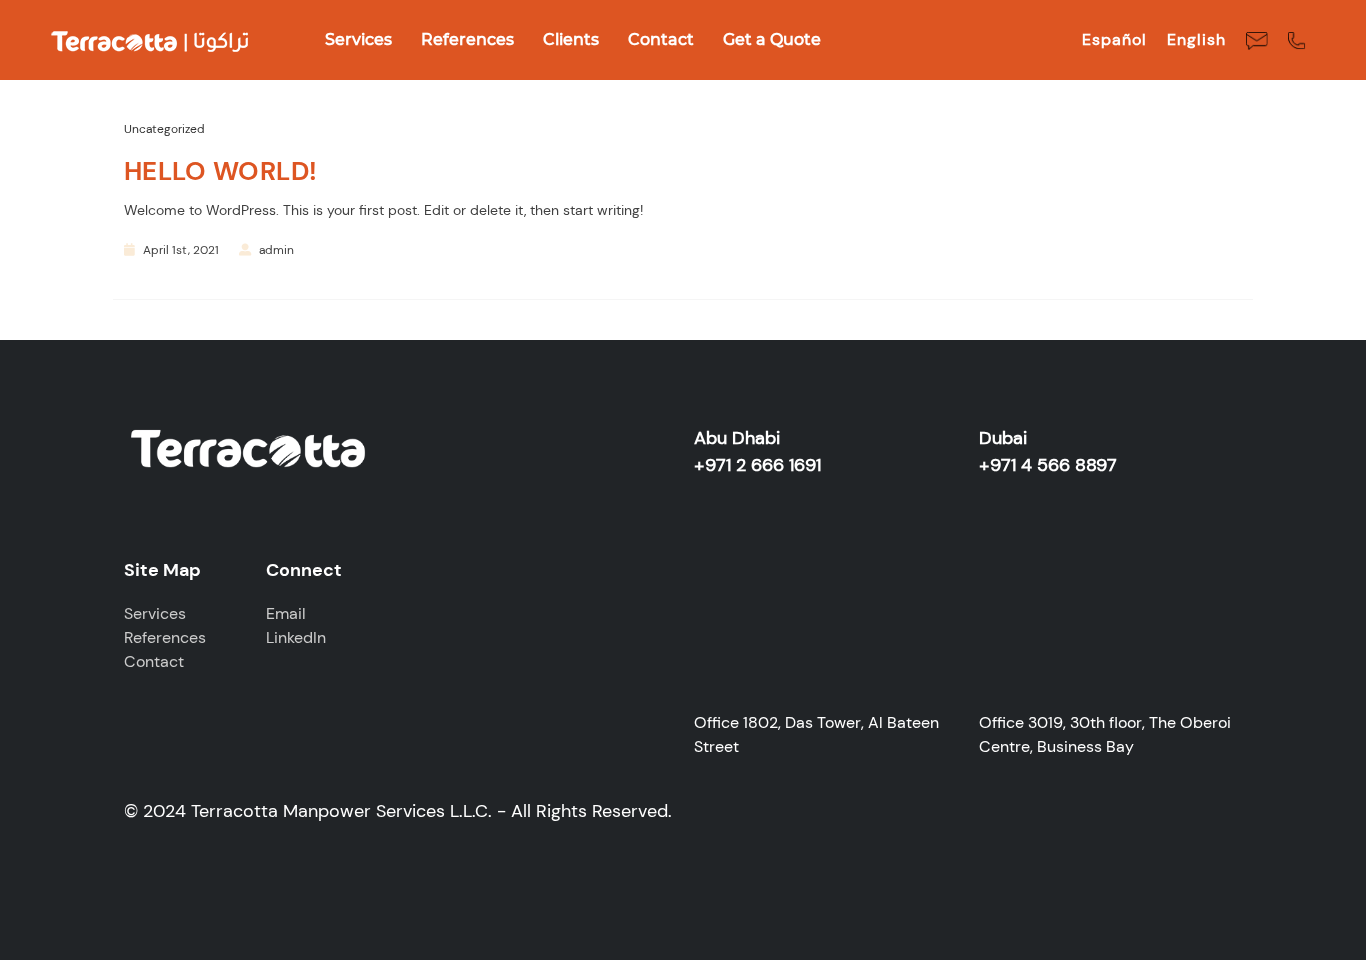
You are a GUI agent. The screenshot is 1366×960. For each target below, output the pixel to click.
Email (286, 613)
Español (1114, 39)
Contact (661, 39)
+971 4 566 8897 (1048, 465)
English (1196, 39)
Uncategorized (164, 129)
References (467, 39)
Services (358, 39)
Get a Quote (772, 39)
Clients (571, 39)
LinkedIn (296, 637)
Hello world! (221, 171)
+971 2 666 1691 (757, 465)
